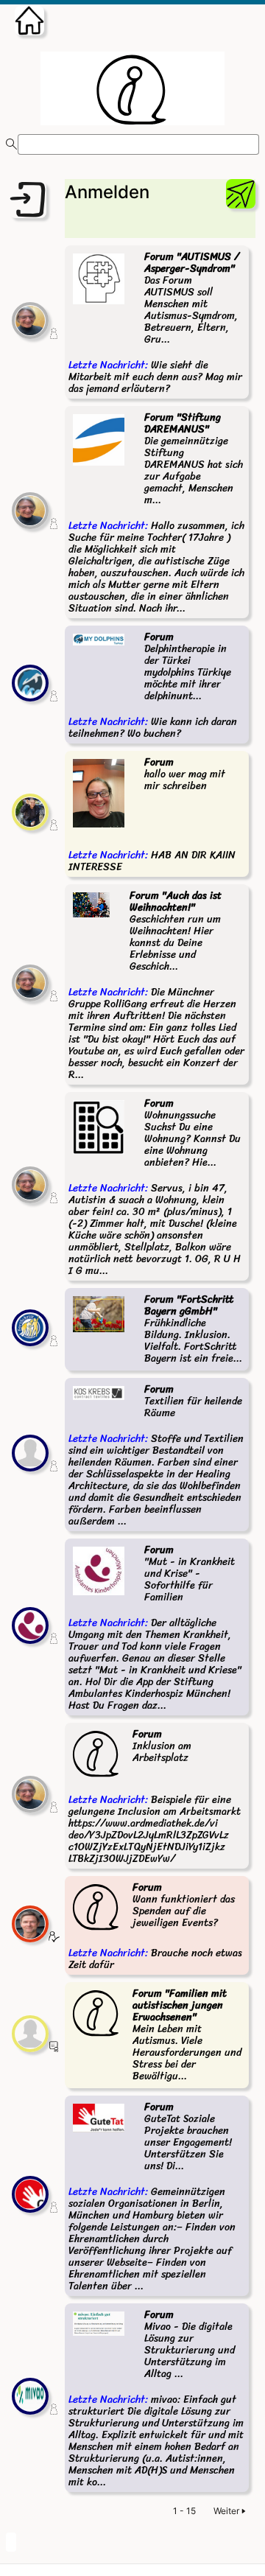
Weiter (226, 2511)
